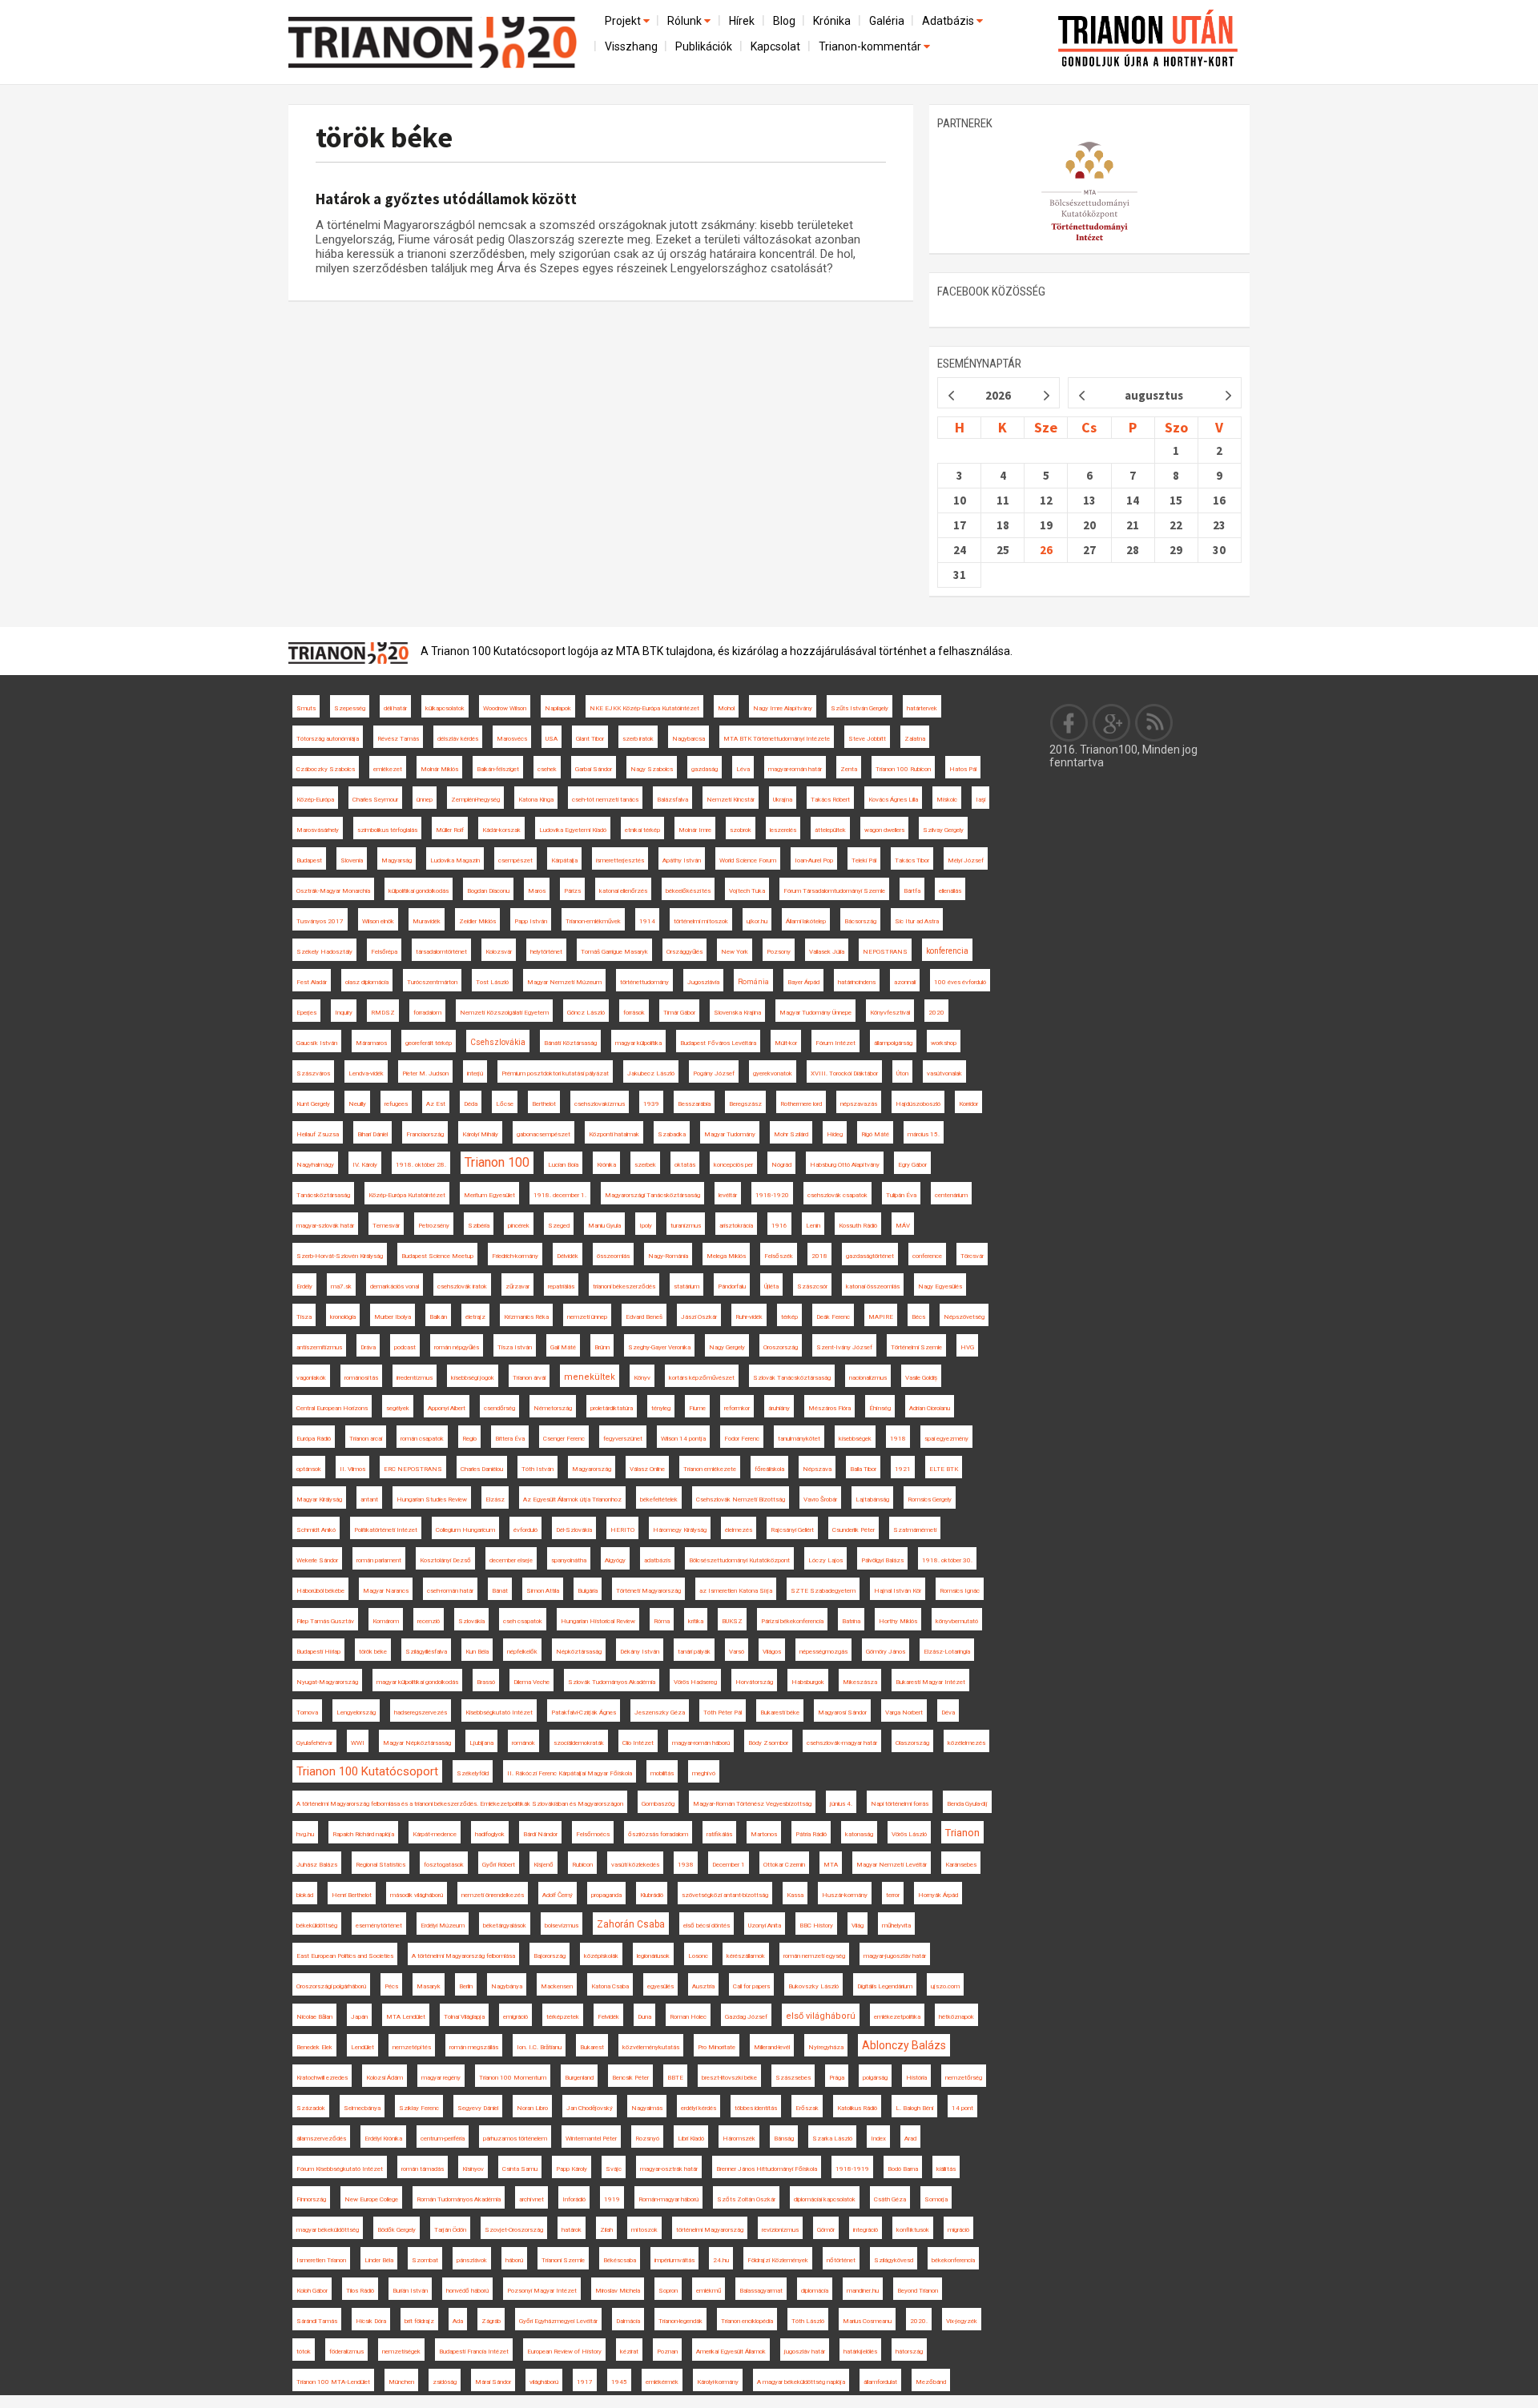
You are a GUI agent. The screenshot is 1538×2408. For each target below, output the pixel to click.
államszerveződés (321, 2139)
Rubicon (582, 1865)
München (401, 2382)
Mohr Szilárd (791, 1134)
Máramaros (371, 1043)
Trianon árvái (529, 1378)
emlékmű (709, 2291)
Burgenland (579, 2078)
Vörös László (909, 1834)
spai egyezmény (946, 1439)
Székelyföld (473, 1773)
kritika (696, 1621)
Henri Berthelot (352, 1895)
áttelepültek (830, 830)
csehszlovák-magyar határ (842, 1743)
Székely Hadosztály (324, 952)
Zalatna (915, 739)
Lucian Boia (563, 1165)
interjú (475, 1073)
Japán (359, 2017)
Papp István (531, 921)
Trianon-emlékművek (593, 921)
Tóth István (537, 1469)
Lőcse (505, 1104)
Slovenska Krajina (737, 1013)
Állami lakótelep (806, 921)
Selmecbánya (362, 2108)
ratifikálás (719, 1834)
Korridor (968, 1104)
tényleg (661, 1408)
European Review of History (564, 2352)
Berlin (466, 1986)
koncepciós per (733, 1165)
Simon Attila (543, 1591)
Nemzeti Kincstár (731, 800)
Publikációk (704, 46)
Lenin (813, 1226)
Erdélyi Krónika (383, 2139)
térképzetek (563, 2017)
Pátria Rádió (811, 1834)
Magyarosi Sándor (842, 1713)
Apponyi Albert (447, 1408)
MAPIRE (881, 1317)
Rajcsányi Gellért (792, 1530)
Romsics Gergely (930, 1499)
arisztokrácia (736, 1226)
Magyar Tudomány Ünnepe (815, 1013)
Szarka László (832, 2139)
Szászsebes (793, 2078)
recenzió (429, 1621)
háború (514, 2260)
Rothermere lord (801, 1104)
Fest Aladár (312, 982)
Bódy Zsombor (768, 1743)
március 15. (924, 1134)
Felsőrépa (384, 952)
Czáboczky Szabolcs (326, 769)
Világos (772, 1652)
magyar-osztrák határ (669, 2169)
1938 (686, 1865)
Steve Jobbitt (867, 739)
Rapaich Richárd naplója (363, 1834)
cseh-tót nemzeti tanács (605, 800)
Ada (458, 2321)
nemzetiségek (401, 2352)
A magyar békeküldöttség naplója (801, 2382)
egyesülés (660, 1986)
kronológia (343, 1317)
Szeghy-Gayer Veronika (659, 1347)
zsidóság (445, 2382)
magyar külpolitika (638, 1043)
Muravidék (427, 921)
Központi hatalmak (614, 1134)
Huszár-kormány (845, 1895)
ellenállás (950, 891)
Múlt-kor (786, 1043)
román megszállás (474, 2047)
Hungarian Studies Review (432, 1499)
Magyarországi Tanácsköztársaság (652, 1195)
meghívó (704, 1773)
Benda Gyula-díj (967, 1804)
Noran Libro (532, 2108)
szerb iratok (638, 739)
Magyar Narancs (386, 1591)
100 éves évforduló (960, 982)
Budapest (309, 860)
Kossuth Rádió (858, 1226)
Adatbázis (949, 21)
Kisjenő (544, 1865)
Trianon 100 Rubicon (903, 769)
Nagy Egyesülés (940, 1286)
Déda (471, 1104)
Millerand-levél (772, 2047)
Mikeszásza (860, 1682)
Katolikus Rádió (857, 2108)
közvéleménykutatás (651, 2047)
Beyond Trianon (918, 2291)
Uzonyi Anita (765, 1926)
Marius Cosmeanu (867, 2321)
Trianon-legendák (680, 2321)
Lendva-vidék (366, 1073)
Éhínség (880, 1408)
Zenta (849, 769)
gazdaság (705, 769)
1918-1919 (852, 2169)
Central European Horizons (332, 1408)
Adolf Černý (558, 1895)
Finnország (311, 2199)
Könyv (642, 1378)
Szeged (559, 1226)
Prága (837, 2078)
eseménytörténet (379, 1926)
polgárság (875, 2078)
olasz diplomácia (367, 982)
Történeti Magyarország (648, 1591)
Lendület (362, 2047)
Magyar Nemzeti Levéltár (892, 1865)
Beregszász (745, 1104)
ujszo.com (945, 1986)
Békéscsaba (620, 2260)
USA (552, 739)
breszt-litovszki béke (729, 2078)
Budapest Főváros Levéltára (718, 1043)
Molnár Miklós (439, 769)
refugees (396, 1104)
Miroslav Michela (618, 2291)
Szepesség (350, 708)
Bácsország (860, 921)
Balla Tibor (863, 1469)
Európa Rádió (314, 1439)
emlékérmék (662, 2382)
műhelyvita (896, 1926)
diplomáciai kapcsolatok (825, 2199)
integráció (866, 2230)
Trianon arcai (366, 1439)
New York (735, 952)
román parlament (379, 1560)
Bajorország (550, 1956)
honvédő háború (467, 2291)
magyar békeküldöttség (328, 2230)
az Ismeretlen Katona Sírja (736, 1591)
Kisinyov (473, 2169)
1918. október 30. (947, 1560)
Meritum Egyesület (489, 1195)
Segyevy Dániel (478, 2108)
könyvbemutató (957, 1621)
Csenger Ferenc (564, 1439)
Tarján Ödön (450, 2230)
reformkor (737, 1408)
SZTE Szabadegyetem (823, 1591)
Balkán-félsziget (498, 769)
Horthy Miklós (898, 1621)
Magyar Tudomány (730, 1134)
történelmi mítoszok (701, 921)
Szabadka (672, 1134)
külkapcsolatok (445, 708)
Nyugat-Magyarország (327, 1682)
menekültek (590, 1377)
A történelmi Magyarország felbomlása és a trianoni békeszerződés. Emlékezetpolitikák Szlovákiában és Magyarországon (460, 1804)
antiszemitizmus (319, 1347)
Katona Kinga (536, 800)
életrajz (475, 1317)
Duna (644, 2017)
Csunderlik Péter (854, 1530)
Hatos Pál (963, 769)
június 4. (841, 1804)
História (916, 2078)
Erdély (304, 1286)
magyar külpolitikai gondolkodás (417, 1682)
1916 (779, 1226)
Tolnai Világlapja (464, 2017)
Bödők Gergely (397, 2230)
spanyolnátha (569, 1560)
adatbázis (657, 1560)
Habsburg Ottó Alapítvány (845, 1165)
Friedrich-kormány (515, 1256)
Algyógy (615, 1560)
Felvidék (608, 2017)
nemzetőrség (964, 2078)
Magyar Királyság (319, 1499)
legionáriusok (653, 1956)
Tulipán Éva (901, 1195)
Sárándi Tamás (317, 2321)
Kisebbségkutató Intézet (499, 1713)
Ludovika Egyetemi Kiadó (573, 830)
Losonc (698, 1956)
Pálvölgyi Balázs (882, 1560)
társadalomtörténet (441, 952)
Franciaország (425, 1134)
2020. (919, 2321)
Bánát (500, 1591)
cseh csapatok (523, 1621)
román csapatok (422, 1439)
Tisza (304, 1317)
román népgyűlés (457, 1347)
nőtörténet (841, 2260)
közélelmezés (966, 1743)
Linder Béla (379, 2260)
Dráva (368, 1347)
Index (878, 2139)
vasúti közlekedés (635, 1865)
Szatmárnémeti (915, 1530)
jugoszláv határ (805, 2352)
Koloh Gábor (312, 2291)
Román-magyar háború (668, 2199)
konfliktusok (913, 2230)
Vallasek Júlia (827, 952)
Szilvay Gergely (943, 830)
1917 (585, 2382)
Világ (858, 1926)
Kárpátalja (564, 860)
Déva (948, 1713)
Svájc (614, 2169)
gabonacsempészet (544, 1134)
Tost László (492, 982)
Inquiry (344, 1013)
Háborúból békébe (320, 1591)
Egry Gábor (912, 1165)
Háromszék (739, 2139)
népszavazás (859, 1104)
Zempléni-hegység (475, 800)
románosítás (361, 1378)
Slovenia (352, 860)
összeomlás (613, 1256)
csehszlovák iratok (462, 1286)
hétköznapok (956, 2017)
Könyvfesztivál (890, 1013)
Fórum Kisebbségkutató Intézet (340, 2169)
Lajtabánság (872, 1499)
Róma (662, 1621)
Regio (469, 1439)
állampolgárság (893, 1043)
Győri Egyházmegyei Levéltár (558, 2321)
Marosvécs (512, 739)
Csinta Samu (520, 2169)
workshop (944, 1043)
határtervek (922, 708)
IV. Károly (365, 1165)
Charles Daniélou (482, 1469)
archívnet (531, 2199)
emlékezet (388, 769)
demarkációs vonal (395, 1286)
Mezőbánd (931, 2382)
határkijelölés (860, 2352)
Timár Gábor (679, 1013)
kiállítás (946, 2169)
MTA (831, 1865)
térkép (789, 1317)
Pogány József (714, 1073)
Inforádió (574, 2199)
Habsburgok (808, 1682)
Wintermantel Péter (591, 2139)
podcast (405, 1347)
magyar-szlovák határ (325, 1226)
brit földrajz (419, 2321)
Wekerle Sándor (317, 1560)
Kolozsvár (499, 952)
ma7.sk (341, 1286)
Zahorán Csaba (631, 1924)
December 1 (729, 1865)
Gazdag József (746, 2017)
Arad (910, 2139)
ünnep (425, 800)
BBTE (675, 2078)
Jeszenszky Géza (660, 1713)
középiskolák (601, 1956)
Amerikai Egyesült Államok (731, 2352)
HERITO (622, 1530)
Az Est (436, 1104)
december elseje (511, 1560)
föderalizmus (346, 2352)
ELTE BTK (944, 1469)
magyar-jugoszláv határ (895, 1956)
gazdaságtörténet (870, 1256)
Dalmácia (628, 2321)
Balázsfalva (672, 800)
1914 (647, 921)
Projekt (624, 21)
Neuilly (357, 1104)
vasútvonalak (944, 1073)
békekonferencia (953, 2260)
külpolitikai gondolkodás (419, 891)
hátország (909, 2352)
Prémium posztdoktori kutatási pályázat (555, 1073)
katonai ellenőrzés (623, 891)
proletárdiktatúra (612, 1408)
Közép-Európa (315, 800)
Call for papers (751, 1986)
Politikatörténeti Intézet (386, 1530)
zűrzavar (517, 1286)
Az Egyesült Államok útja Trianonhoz (572, 1499)
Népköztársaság (579, 1652)
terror (893, 1895)
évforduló (525, 1530)
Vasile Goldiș (921, 1378)
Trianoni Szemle (563, 2260)
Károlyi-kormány (718, 2382)
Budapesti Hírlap (318, 1652)
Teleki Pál (864, 860)
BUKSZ (732, 1621)
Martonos (764, 1834)
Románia (753, 982)
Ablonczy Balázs (904, 2045)
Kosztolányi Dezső (445, 1560)
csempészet (515, 860)
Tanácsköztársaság (323, 1195)
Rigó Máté (875, 1134)
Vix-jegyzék (962, 2321)
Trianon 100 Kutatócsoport (367, 1771)
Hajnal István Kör (898, 1591)
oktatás (685, 1165)
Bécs (918, 1317)
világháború (544, 2382)
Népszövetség (964, 1317)
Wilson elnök (378, 921)
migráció (958, 2230)
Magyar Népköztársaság (417, 1743)
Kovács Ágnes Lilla (893, 800)
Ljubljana (481, 1743)
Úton (902, 1073)
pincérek (519, 1226)
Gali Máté (563, 1347)
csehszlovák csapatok (837, 1195)
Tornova (307, 1713)
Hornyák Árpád (938, 1895)
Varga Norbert (904, 1713)
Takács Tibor (912, 860)
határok (572, 2230)
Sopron (668, 2291)
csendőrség (499, 1408)
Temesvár (386, 1226)
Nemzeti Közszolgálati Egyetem (504, 1013)
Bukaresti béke (780, 1713)
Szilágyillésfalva (426, 1652)
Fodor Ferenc (742, 1439)
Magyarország (592, 1469)
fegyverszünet (623, 1439)
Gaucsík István (317, 1043)
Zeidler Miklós (477, 921)
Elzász (495, 1499)
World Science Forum (748, 860)
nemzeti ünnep (587, 1317)
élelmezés (739, 1530)
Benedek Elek (314, 2047)
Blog (784, 21)
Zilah (606, 2230)
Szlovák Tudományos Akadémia (612, 1682)
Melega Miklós (726, 1256)
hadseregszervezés (421, 1713)
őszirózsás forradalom (658, 1834)
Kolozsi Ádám (384, 2078)
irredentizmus (415, 1378)
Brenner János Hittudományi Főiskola (767, 2169)
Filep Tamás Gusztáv (325, 1621)
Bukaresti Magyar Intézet (930, 1682)
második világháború (417, 1895)
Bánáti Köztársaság (570, 1043)
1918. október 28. (421, 1165)
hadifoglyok (490, 1834)
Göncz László (586, 1013)
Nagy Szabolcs (652, 769)
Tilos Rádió (360, 2291)
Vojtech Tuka (747, 891)
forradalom (427, 1013)
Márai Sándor (493, 2382)
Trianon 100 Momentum (513, 2078)
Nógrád (781, 1165)
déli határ (395, 708)
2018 (819, 1256)
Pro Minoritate (717, 2047)
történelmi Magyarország (710, 2230)
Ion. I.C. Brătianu (539, 2047)
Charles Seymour (375, 800)
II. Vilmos (352, 1469)
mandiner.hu (863, 2291)
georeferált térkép (429, 1043)
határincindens (857, 982)
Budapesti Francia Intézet (474, 2352)
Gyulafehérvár (314, 1743)
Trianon (962, 1833)
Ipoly (646, 1226)
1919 (612, 2199)
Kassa (795, 1895)
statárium (686, 1286)
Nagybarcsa (688, 739)
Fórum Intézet (835, 1043)
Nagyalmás (647, 2108)
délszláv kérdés (458, 739)
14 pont (962, 2108)
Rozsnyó (647, 2139)
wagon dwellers (884, 830)
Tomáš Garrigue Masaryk (614, 952)
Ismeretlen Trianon (321, 2260)
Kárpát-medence (435, 1834)
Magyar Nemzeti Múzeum (564, 982)
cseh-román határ (450, 1591)
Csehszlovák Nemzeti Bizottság (741, 1499)
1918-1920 (772, 1195)
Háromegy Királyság (680, 1530)
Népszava (817, 1469)
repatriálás (561, 1286)
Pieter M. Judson (425, 1073)
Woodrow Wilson (505, 708)
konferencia (947, 951)
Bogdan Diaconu (488, 891)
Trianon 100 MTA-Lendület (333, 2382)
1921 (903, 1469)
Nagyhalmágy (315, 1165)
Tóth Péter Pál (723, 1713)
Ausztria (703, 1986)
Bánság (784, 2139)
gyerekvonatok (773, 1073)
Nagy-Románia (668, 1256)
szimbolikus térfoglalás (387, 830)
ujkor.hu (757, 921)
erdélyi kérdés (699, 2108)
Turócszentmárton (432, 982)
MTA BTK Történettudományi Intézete (777, 739)
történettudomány (644, 982)
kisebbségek (855, 1439)
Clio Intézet (638, 1743)
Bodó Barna (903, 2169)
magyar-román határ (795, 769)
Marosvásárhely (318, 830)
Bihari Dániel (372, 1134)
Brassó (486, 1682)
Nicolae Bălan (314, 2017)
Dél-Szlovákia (574, 1530)
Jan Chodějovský (590, 2108)
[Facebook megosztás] (1069, 722)
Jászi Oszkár (699, 1317)
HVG (967, 1347)
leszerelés (783, 830)
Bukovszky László (813, 1986)
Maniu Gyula (604, 1226)
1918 (898, 1439)
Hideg (835, 1134)
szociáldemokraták (579, 1743)
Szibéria (479, 1226)
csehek (547, 769)
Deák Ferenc (833, 1317)
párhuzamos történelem (515, 2139)
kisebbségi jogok (473, 1378)
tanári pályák (694, 1652)
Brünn (602, 1347)
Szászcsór (812, 1286)
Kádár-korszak (501, 830)
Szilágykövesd (894, 2260)
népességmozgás (823, 1652)
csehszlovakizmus (600, 1104)
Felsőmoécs (593, 1834)
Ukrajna (783, 800)
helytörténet (546, 952)
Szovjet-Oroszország (514, 2230)
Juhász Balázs (317, 1865)
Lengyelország (356, 1713)
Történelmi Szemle (916, 1347)
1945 (619, 2382)
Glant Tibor (590, 739)
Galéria (887, 21)
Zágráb (491, 2321)
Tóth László (808, 2321)
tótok (304, 2352)
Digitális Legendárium (885, 1986)
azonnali (905, 982)
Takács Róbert (830, 800)
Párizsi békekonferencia (792, 1621)
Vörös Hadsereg (695, 1682)
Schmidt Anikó (316, 1530)
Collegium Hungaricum (465, 1530)
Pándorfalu (732, 1286)
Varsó (737, 1652)
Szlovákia (471, 1621)
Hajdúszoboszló (918, 1104)
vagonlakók (311, 1378)
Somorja (936, 2199)
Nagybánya (507, 1986)
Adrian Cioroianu (930, 1408)
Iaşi (980, 800)
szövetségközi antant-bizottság (725, 1895)
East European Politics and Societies (345, 1956)
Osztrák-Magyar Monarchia (333, 891)
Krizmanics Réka (526, 1317)
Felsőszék (779, 1256)
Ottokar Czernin (784, 1865)
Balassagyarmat (761, 2291)
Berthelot (544, 1104)
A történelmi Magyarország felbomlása (463, 1956)
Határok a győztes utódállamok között (446, 199)
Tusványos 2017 (320, 921)
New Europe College (371, 2199)
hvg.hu (305, 1834)
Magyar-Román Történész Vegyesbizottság (752, 1804)
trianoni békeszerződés (624, 1286)
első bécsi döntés (707, 1926)
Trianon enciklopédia (747, 2321)
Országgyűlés (684, 952)
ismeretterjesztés (620, 860)
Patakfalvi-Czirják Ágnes (584, 1713)
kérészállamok (746, 1956)
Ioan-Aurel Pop (814, 860)
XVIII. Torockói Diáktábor (844, 1073)
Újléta (771, 1286)
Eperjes (306, 1013)
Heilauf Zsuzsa (318, 1134)
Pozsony (779, 952)
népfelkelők (522, 1652)
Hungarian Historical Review (598, 1621)
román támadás (423, 2169)
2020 (936, 1013)
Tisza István (515, 1347)
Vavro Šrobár (820, 1499)
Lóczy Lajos (825, 1560)
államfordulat (880, 2382)
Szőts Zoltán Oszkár (746, 2199)
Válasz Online (647, 1469)
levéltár (728, 1195)
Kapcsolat (775, 46)
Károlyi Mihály (480, 1134)
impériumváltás (674, 2260)
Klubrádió (652, 1895)
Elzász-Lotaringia (947, 1652)
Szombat (425, 2260)
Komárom (386, 1621)
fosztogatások (444, 1865)
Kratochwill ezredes (322, 2078)
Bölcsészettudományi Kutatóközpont (739, 1560)
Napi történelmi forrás (900, 1804)
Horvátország (754, 1682)
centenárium (951, 1195)
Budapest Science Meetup (437, 1256)
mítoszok (644, 2230)
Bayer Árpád (803, 982)
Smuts (306, 708)
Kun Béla (477, 1652)
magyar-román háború (701, 1743)
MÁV (903, 1226)
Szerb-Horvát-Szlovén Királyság (340, 1256)
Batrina (851, 1621)
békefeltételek (659, 1499)
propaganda (606, 1895)
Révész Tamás (398, 739)
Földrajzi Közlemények (778, 2260)
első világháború (821, 2016)
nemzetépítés (412, 2047)
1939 (651, 1104)
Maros (537, 891)
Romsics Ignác (960, 1591)
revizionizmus (780, 2230)
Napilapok (558, 708)
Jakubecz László (651, 1073)
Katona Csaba (610, 1986)
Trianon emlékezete (710, 1469)
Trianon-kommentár (871, 46)
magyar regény (441, 2078)
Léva (743, 769)
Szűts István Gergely (860, 708)
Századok (311, 2108)
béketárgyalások (505, 1926)
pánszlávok (472, 2260)
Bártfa (912, 891)
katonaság (859, 1834)
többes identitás (756, 2108)
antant (369, 1499)
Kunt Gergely (313, 1104)
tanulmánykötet (799, 1439)
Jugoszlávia (703, 982)
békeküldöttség (317, 1926)
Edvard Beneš (644, 1317)
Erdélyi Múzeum (443, 1926)
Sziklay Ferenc (419, 2108)
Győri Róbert (499, 1865)
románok (523, 1743)
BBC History (816, 1926)
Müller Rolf (450, 830)
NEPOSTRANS (885, 952)
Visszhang (631, 46)
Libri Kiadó (691, 2139)
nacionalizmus (868, 1378)
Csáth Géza (890, 2199)
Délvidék (568, 1256)
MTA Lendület (406, 2017)
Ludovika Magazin (455, 860)
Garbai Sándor (594, 769)
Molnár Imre (695, 830)
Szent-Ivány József (844, 1347)
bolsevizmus (562, 1926)
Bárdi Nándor (540, 1834)
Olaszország (912, 1743)
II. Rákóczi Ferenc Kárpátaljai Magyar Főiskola (570, 1773)
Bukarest (592, 2047)
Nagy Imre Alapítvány (783, 708)
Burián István (410, 2291)
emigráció (515, 2017)
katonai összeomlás (873, 1286)
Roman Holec (688, 2017)
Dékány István (640, 1652)
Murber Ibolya (393, 1317)
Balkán (438, 1317)
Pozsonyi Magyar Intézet (542, 2291)
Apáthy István (682, 860)
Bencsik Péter (630, 2078)
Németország (553, 1408)
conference (927, 1256)
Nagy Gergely (727, 1347)
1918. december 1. (560, 1195)
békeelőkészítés (688, 891)
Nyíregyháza (826, 2047)
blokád (305, 1895)
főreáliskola (769, 1469)
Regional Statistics (380, 1865)
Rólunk (686, 21)
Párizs (572, 891)
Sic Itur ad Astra (917, 921)
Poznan (667, 2352)
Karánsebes (961, 1865)
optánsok (309, 1469)
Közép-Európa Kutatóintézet (407, 1195)
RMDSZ (383, 1013)
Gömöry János (886, 1652)
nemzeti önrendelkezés (493, 1895)
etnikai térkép (642, 830)
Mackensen (557, 1986)
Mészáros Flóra (829, 1408)
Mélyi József (966, 860)
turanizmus (686, 1226)
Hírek (742, 21)
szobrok (741, 830)
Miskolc (947, 800)
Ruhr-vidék (749, 1317)
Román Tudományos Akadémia (459, 2199)
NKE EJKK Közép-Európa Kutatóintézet (644, 708)
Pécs (391, 1986)
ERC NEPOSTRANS (413, 1469)
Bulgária (588, 1591)
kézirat (629, 2352)
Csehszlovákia (498, 1042)
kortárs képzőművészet (702, 1378)
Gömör (826, 2230)
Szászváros (313, 1073)
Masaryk (429, 1986)
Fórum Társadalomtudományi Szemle (834, 891)
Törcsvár (972, 1256)
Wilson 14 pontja (683, 1439)
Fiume (697, 1408)
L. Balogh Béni (914, 2108)
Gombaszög (658, 1804)
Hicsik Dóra (371, 2321)
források (634, 1013)
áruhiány (779, 1408)
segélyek (398, 1408)
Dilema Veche (531, 1682)
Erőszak (807, 2108)
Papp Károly (572, 2169)
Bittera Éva (510, 1439)
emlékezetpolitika (897, 2017)
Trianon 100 (497, 1162)
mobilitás (662, 1773)
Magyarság (397, 860)
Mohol (726, 708)
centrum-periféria (443, 2139)
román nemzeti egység (814, 1956)
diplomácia (815, 2291)
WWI (358, 1743)
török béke (384, 137)
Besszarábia (694, 1104)
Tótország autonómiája (328, 739)
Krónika (832, 21)
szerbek (645, 1165)
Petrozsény (434, 1226)
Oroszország (781, 1347)
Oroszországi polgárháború (331, 1986)
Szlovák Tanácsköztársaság (792, 1378)
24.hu (721, 2260)
